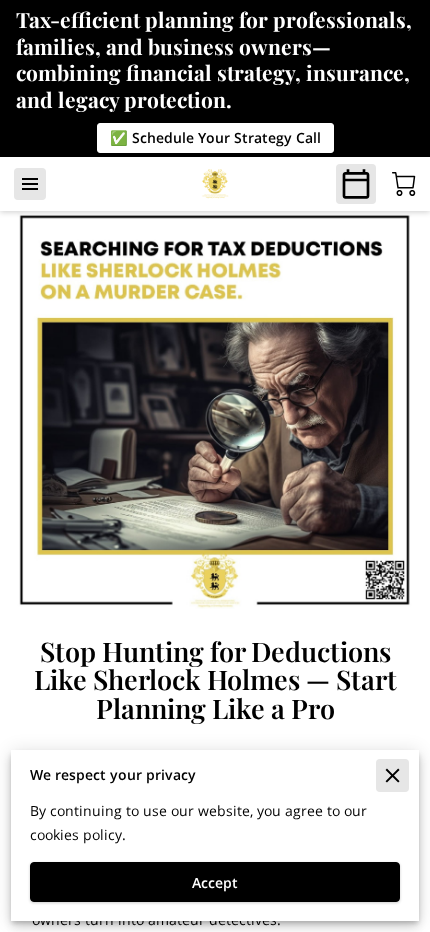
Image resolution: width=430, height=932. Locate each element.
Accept (215, 882)
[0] (404, 184)
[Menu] (30, 184)
